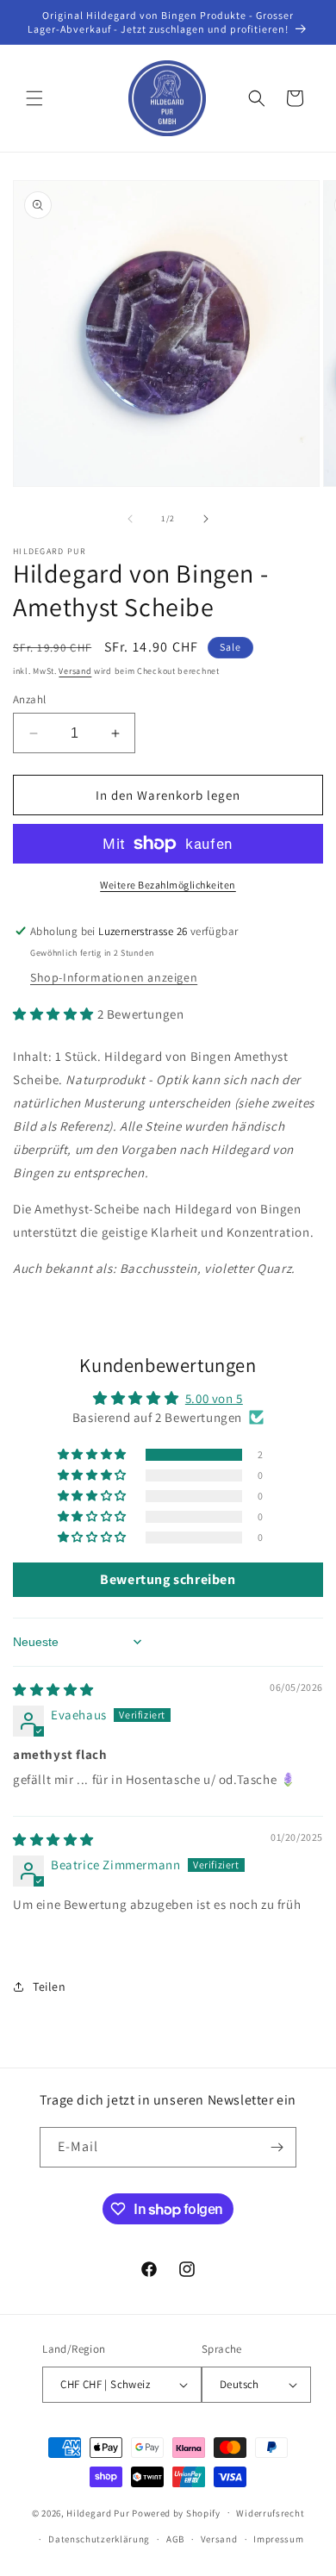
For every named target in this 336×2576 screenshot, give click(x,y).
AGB (175, 2539)
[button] (34, 98)
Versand (75, 671)
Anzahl (29, 699)
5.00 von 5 (214, 1398)
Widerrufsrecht (270, 2513)
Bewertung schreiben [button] (168, 1579)
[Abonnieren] (277, 2147)
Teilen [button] (50, 1987)
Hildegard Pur (98, 2512)
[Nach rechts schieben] (206, 519)
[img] (53, 1690)
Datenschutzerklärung (99, 2539)
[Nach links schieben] (130, 519)
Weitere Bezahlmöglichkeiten (168, 885)
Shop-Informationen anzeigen (114, 977)
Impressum (278, 2539)
